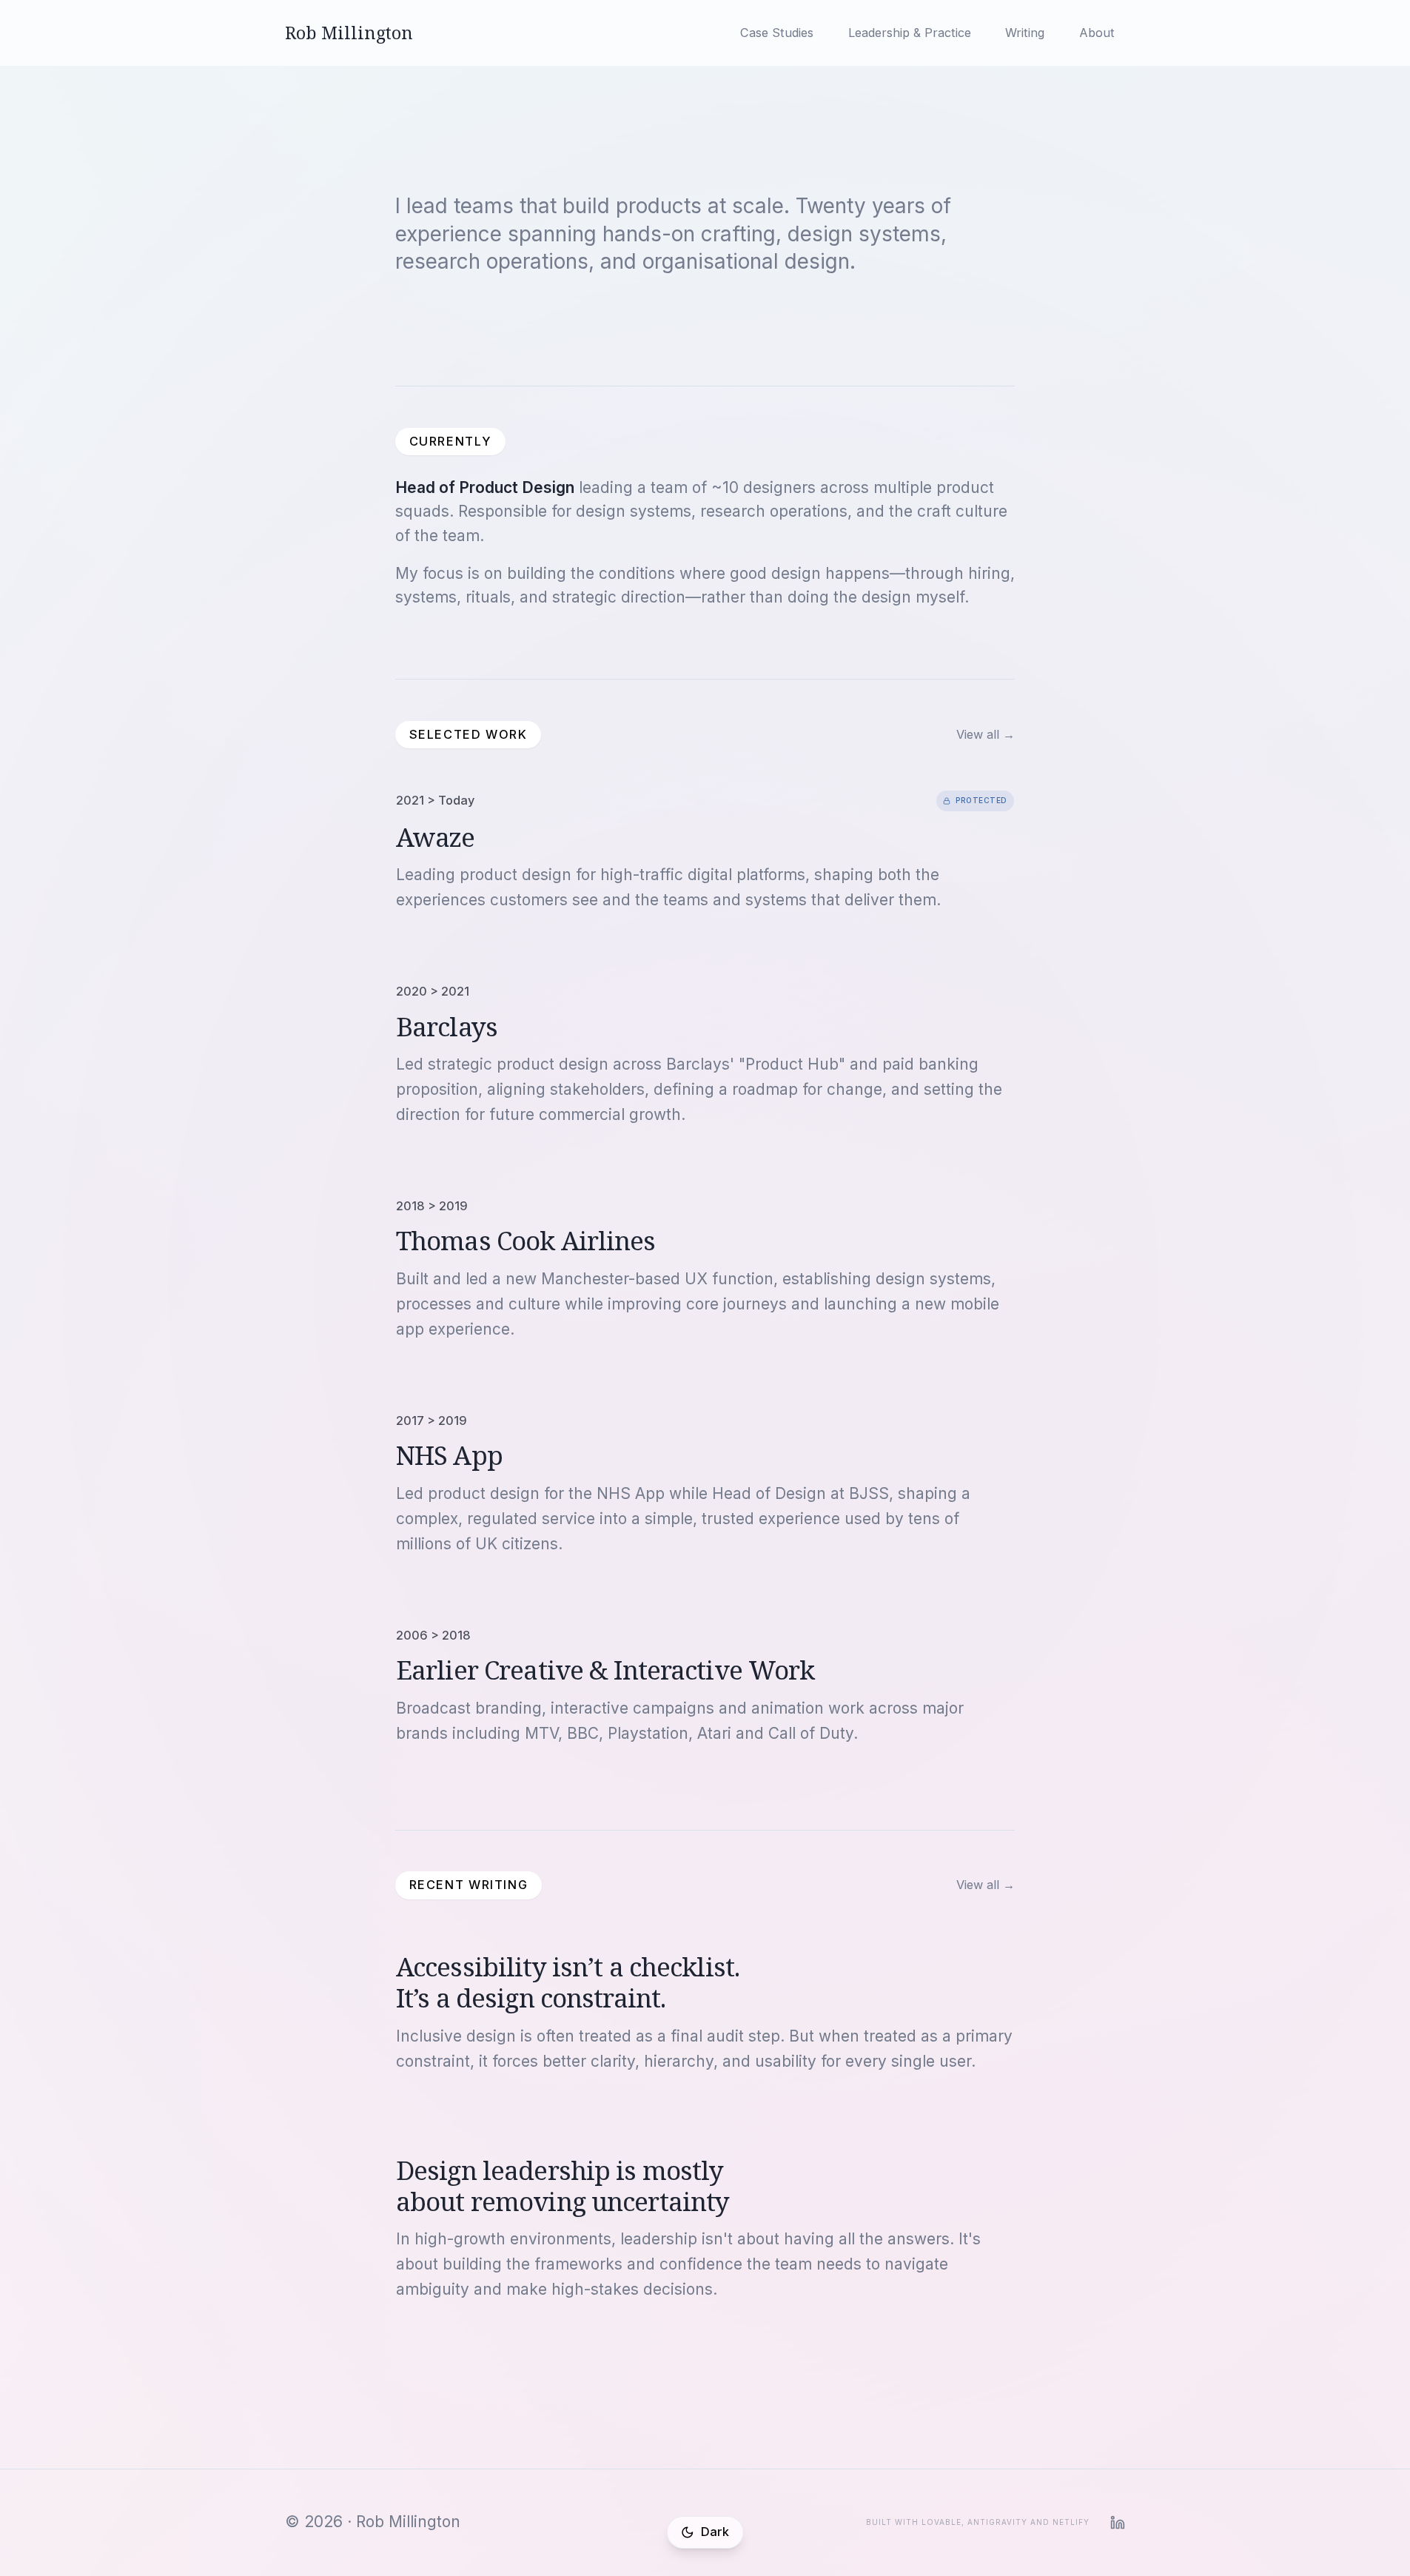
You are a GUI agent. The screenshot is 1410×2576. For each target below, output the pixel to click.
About (1097, 33)
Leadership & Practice (910, 33)
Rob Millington (349, 33)
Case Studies (777, 33)
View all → (986, 734)
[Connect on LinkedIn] (1118, 2523)
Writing (1025, 33)
